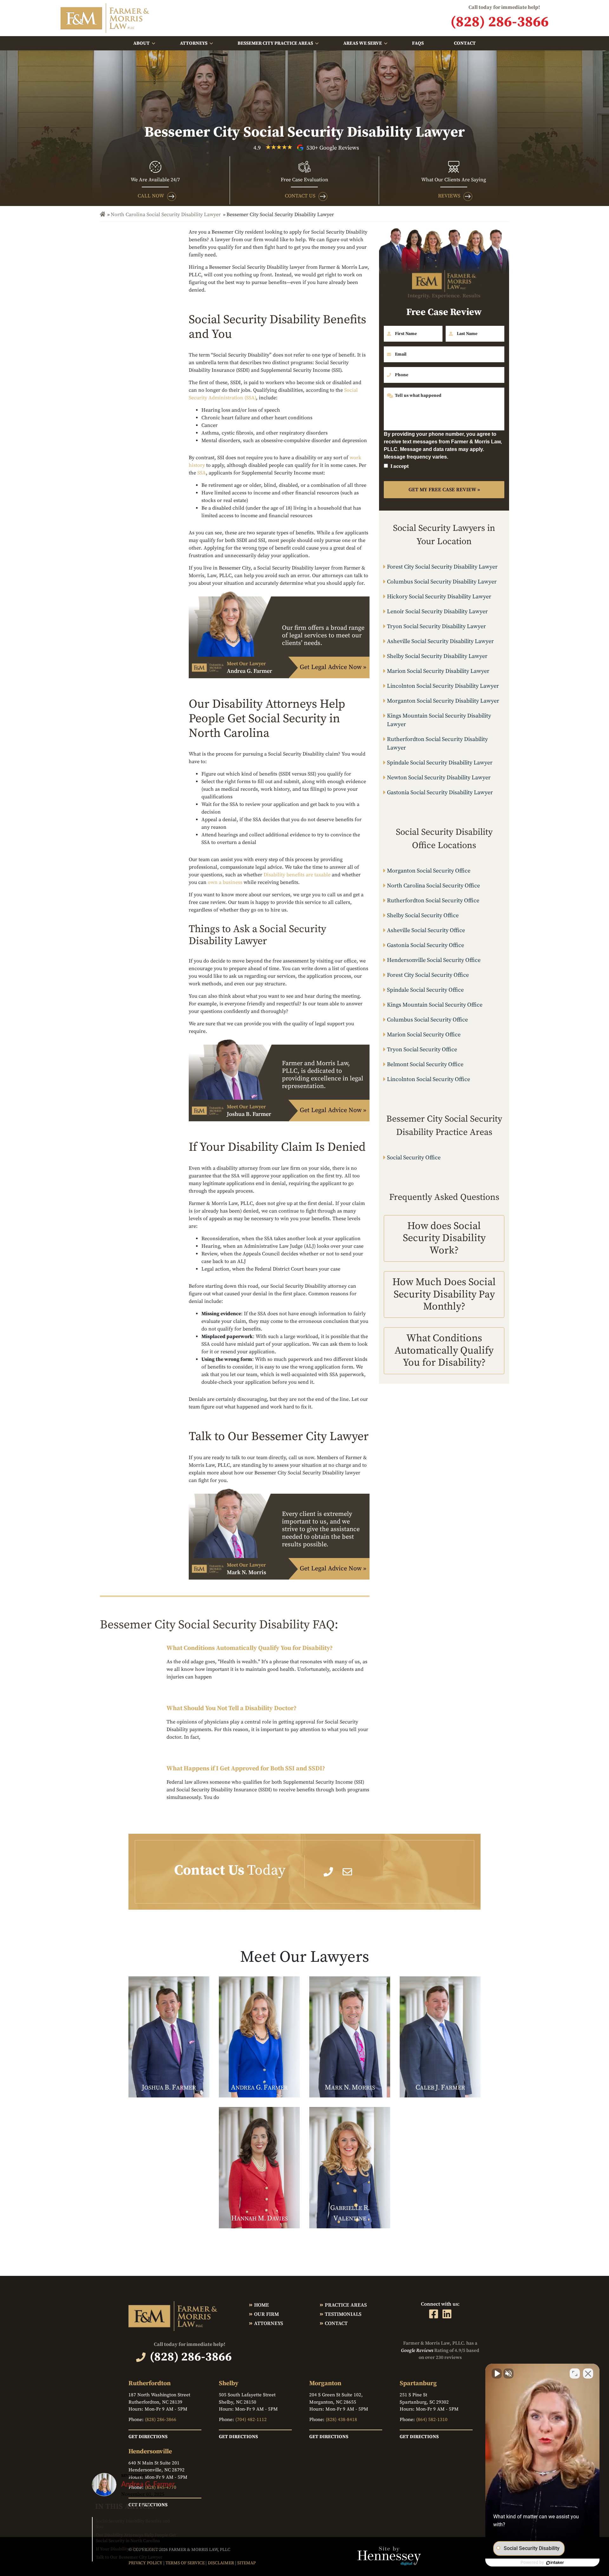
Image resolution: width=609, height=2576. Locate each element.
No (293, 1304)
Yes (314, 1304)
